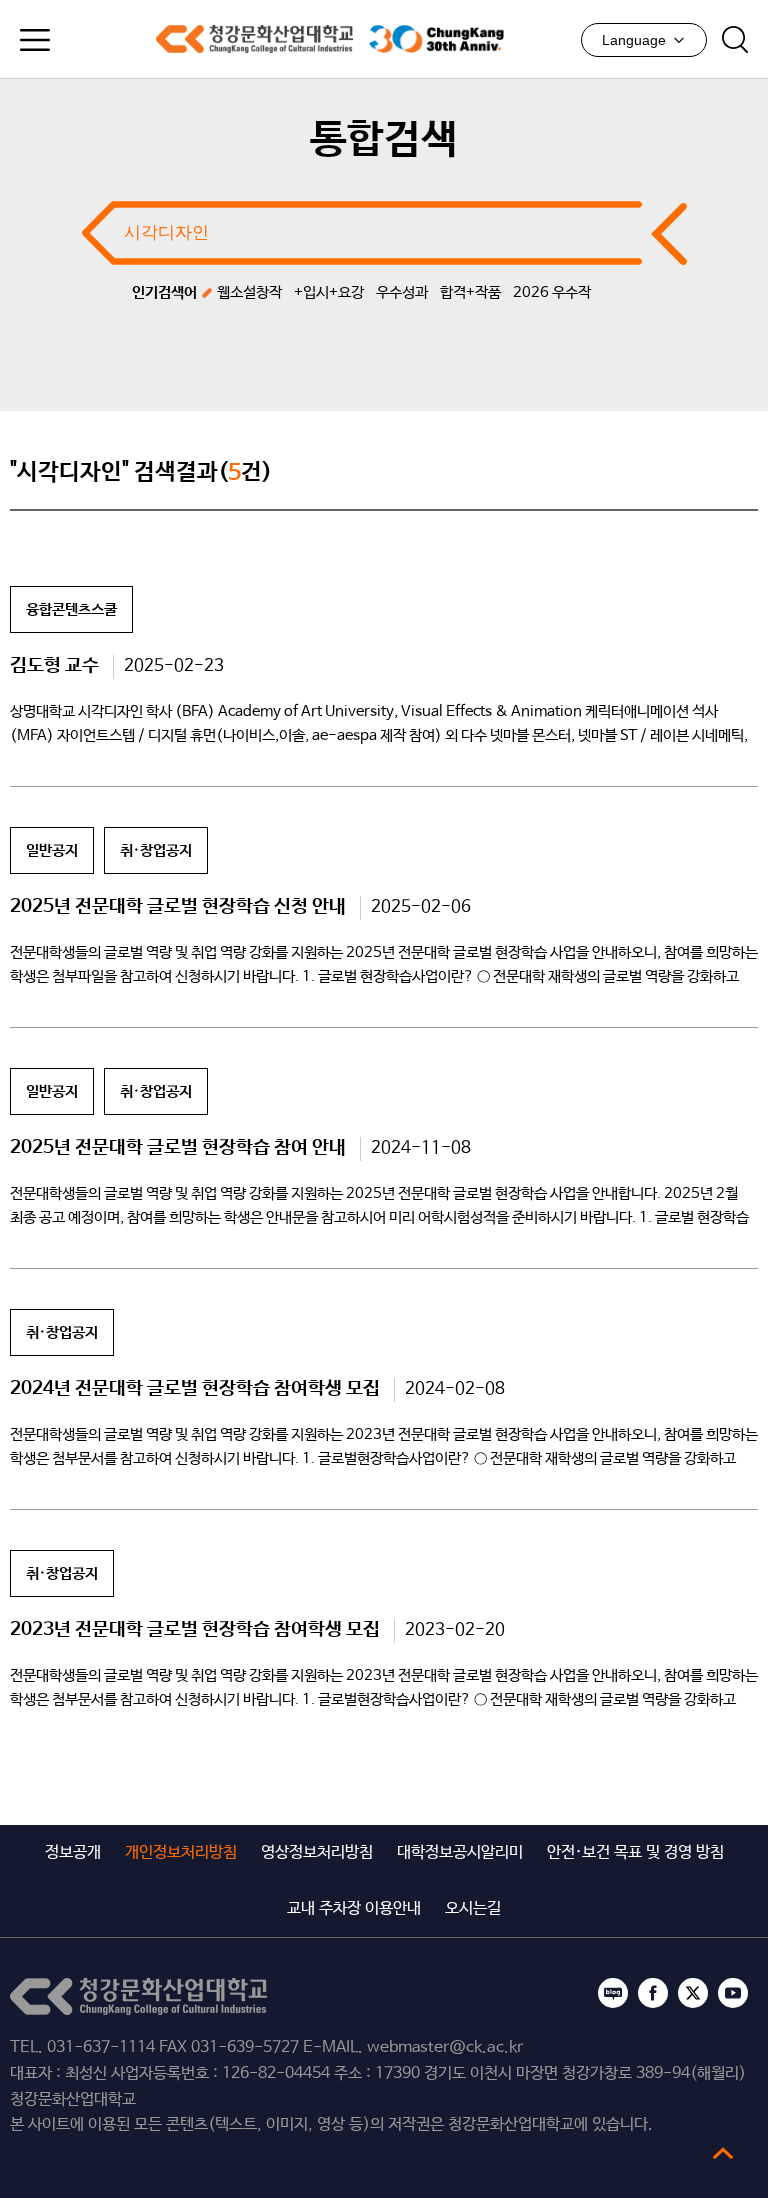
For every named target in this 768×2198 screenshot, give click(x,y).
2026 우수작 (552, 292)
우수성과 (402, 292)
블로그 (613, 1993)
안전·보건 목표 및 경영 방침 (635, 1852)
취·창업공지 (156, 850)
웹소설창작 (249, 292)
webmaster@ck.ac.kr (445, 2047)
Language (634, 40)
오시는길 (473, 1908)
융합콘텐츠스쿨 (71, 609)
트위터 (693, 1993)
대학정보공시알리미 (460, 1852)
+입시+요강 (329, 292)
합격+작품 (470, 292)
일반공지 (52, 850)
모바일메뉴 (35, 40)
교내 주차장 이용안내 (354, 1908)
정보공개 (73, 1852)
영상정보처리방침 (317, 1852)
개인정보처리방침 (181, 1852)
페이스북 (653, 1993)
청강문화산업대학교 (254, 39)
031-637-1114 (101, 2047)
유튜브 (733, 1993)
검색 (735, 40)
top (723, 2153)
